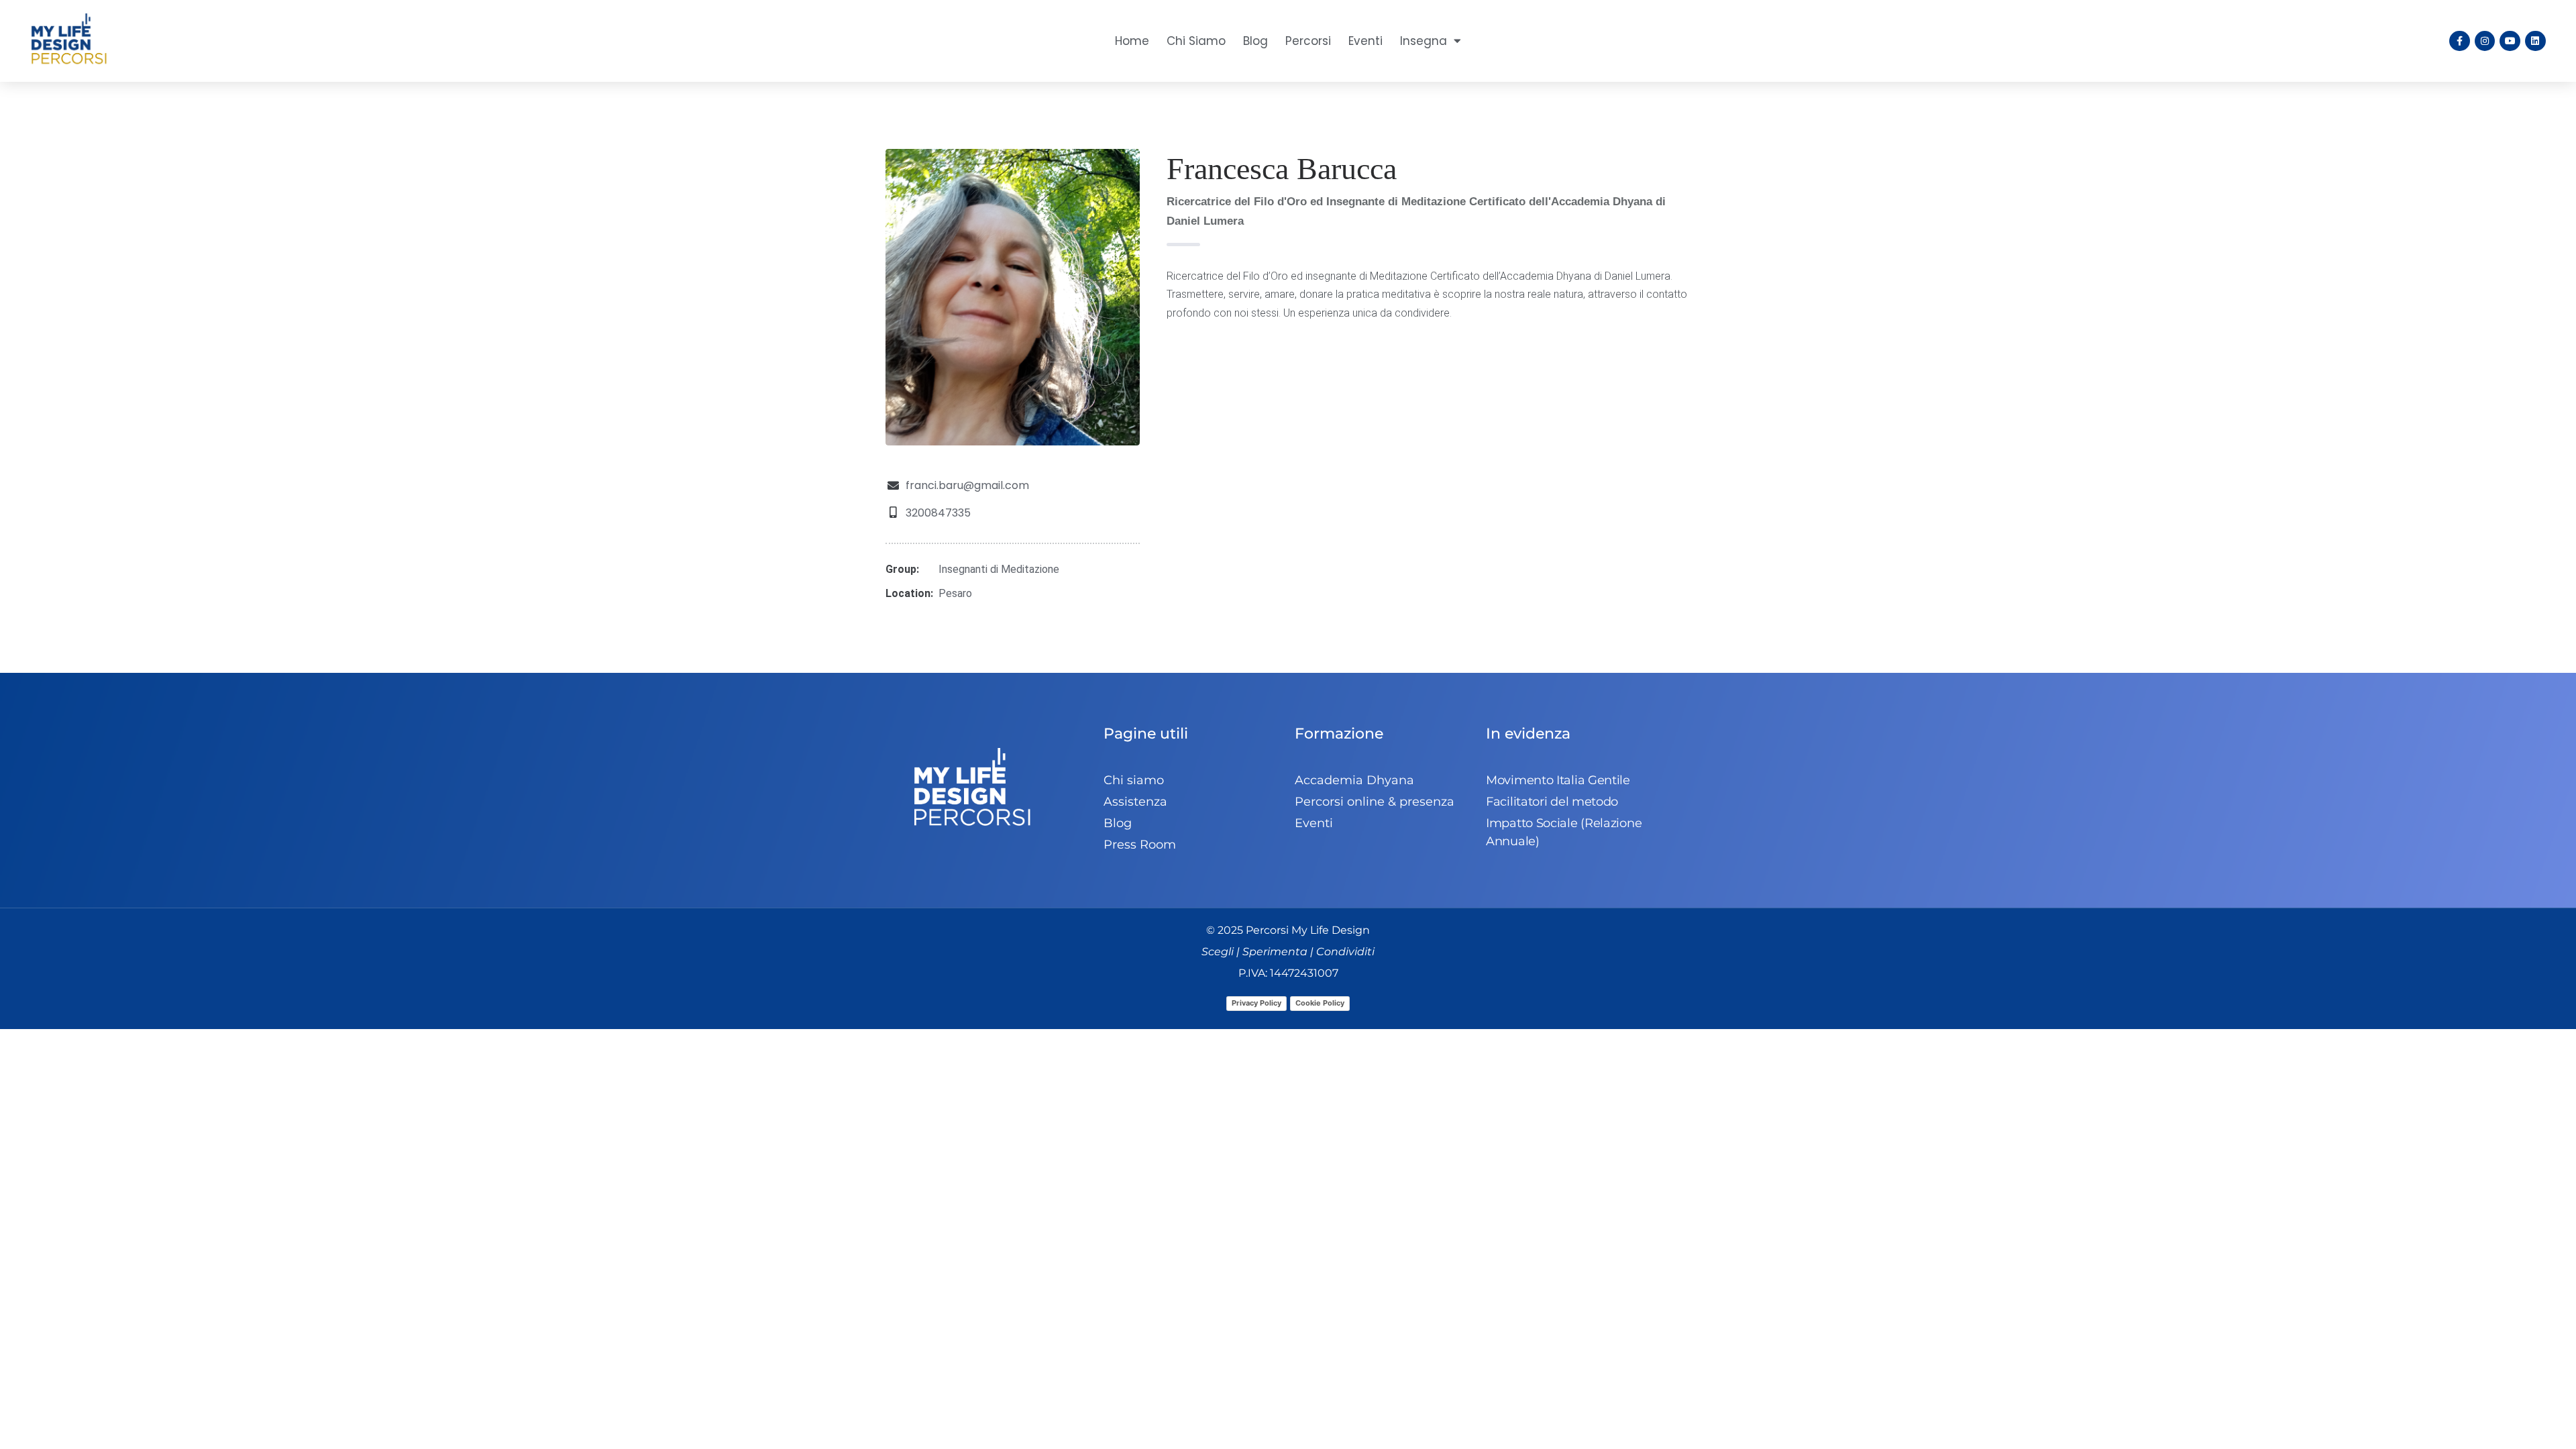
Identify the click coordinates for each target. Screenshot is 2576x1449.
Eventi (1365, 41)
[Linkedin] (2535, 41)
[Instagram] (2485, 41)
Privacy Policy (1256, 1003)
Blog (1255, 41)
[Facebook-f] (2460, 41)
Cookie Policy (1320, 1003)
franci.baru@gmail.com (967, 485)
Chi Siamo (1196, 41)
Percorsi (1308, 41)
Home (1132, 41)
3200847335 (938, 513)
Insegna (1424, 41)
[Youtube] (2510, 41)
